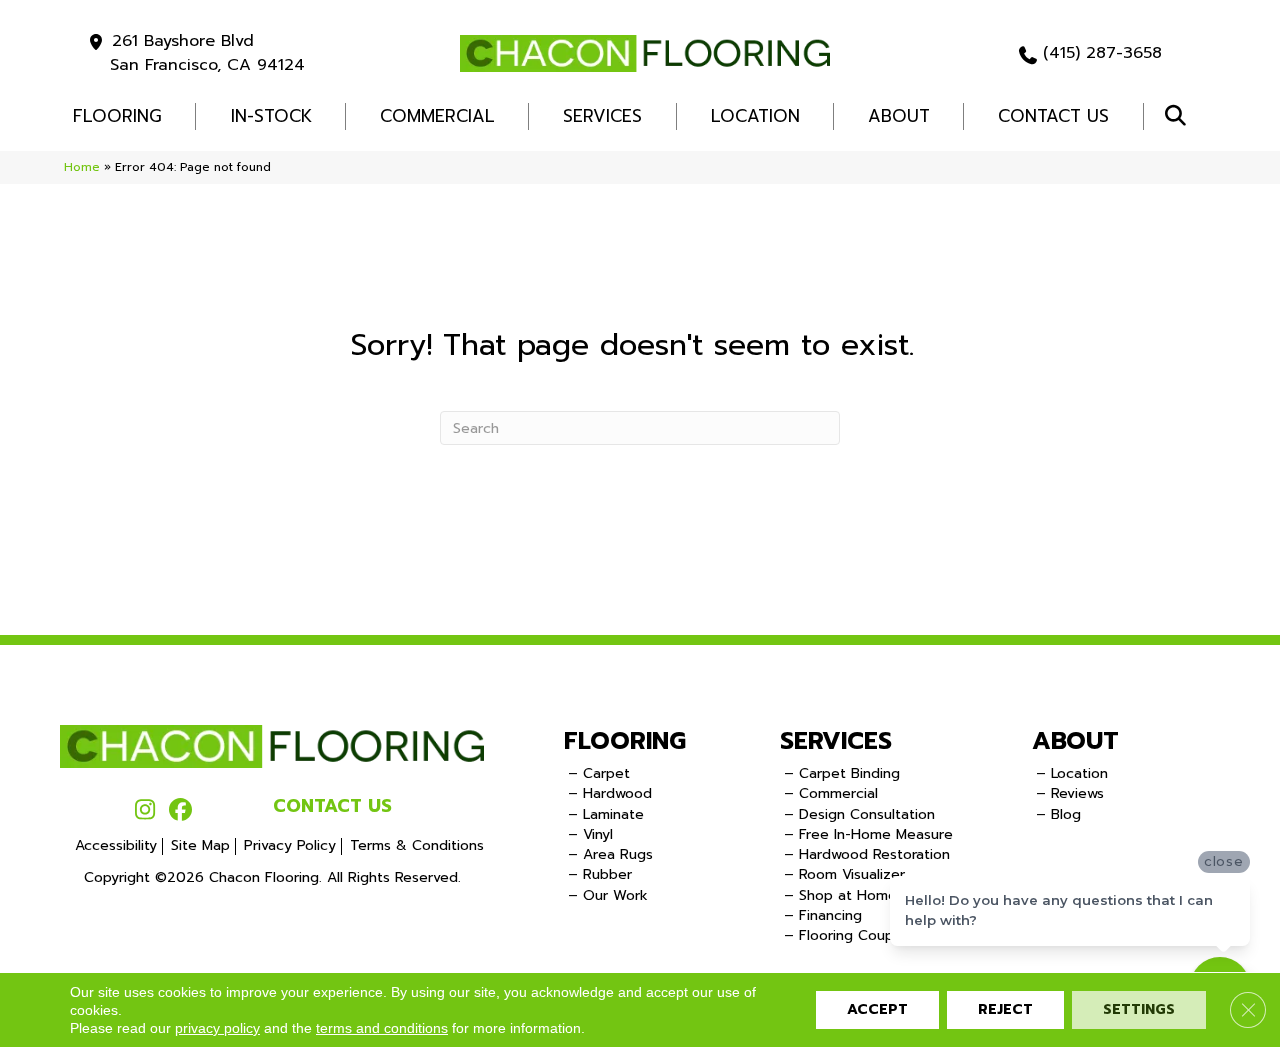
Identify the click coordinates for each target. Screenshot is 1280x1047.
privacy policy (217, 1028)
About (899, 116)
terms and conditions (382, 1028)
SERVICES (836, 741)
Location (755, 116)
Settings (1139, 1009)
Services (602, 116)
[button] (1179, 116)
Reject (1005, 1009)
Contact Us (1053, 116)
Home (82, 167)
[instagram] (145, 811)
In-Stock (271, 116)
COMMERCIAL (437, 116)
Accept (877, 1009)
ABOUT (1075, 741)
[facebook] (180, 811)
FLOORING (117, 116)
